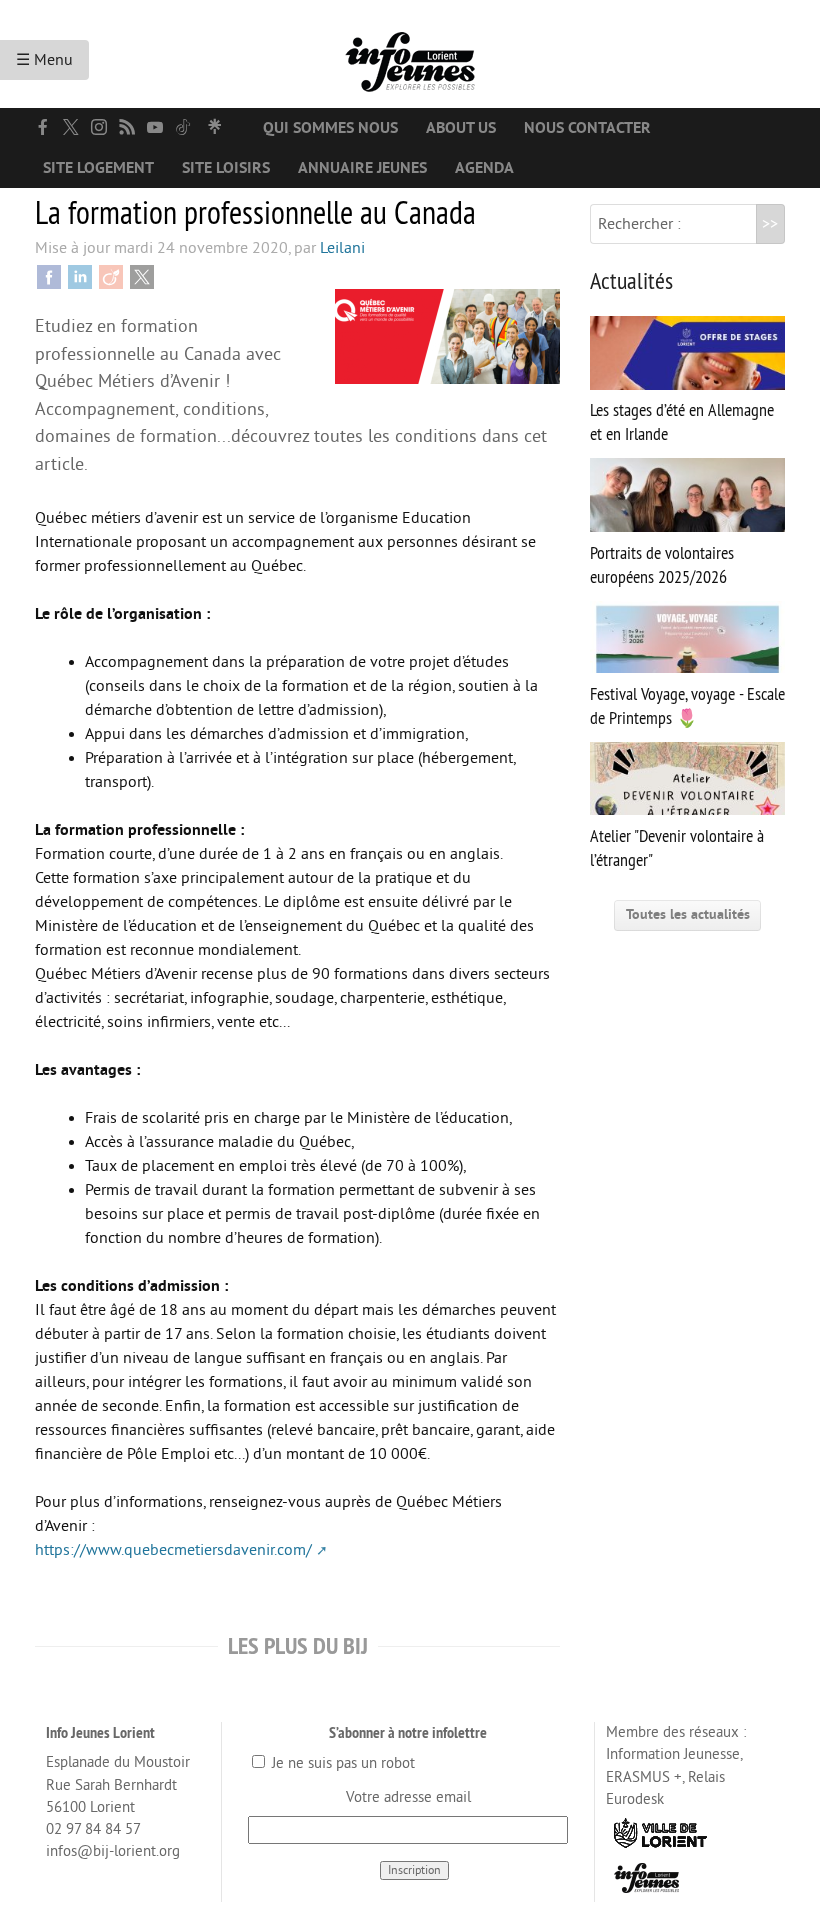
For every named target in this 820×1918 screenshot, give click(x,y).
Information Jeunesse (673, 1754)
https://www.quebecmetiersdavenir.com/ (173, 1550)
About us (461, 128)
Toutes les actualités (688, 914)
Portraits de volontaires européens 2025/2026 (662, 564)
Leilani (342, 248)
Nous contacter (587, 128)
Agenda (484, 168)
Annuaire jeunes (362, 168)
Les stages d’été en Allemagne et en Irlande (682, 422)
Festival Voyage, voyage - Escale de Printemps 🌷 (687, 706)
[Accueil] (410, 54)
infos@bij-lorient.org (113, 1851)
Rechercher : (639, 224)
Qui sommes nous (330, 128)
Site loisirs (226, 168)
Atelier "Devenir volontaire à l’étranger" (677, 848)
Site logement (98, 168)
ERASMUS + (644, 1777)
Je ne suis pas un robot (341, 1763)
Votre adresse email (408, 1797)
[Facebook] (49, 276)
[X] (142, 276)
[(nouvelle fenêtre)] (43, 127)
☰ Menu (44, 60)
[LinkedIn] (80, 276)
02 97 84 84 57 (93, 1829)
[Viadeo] (111, 276)
